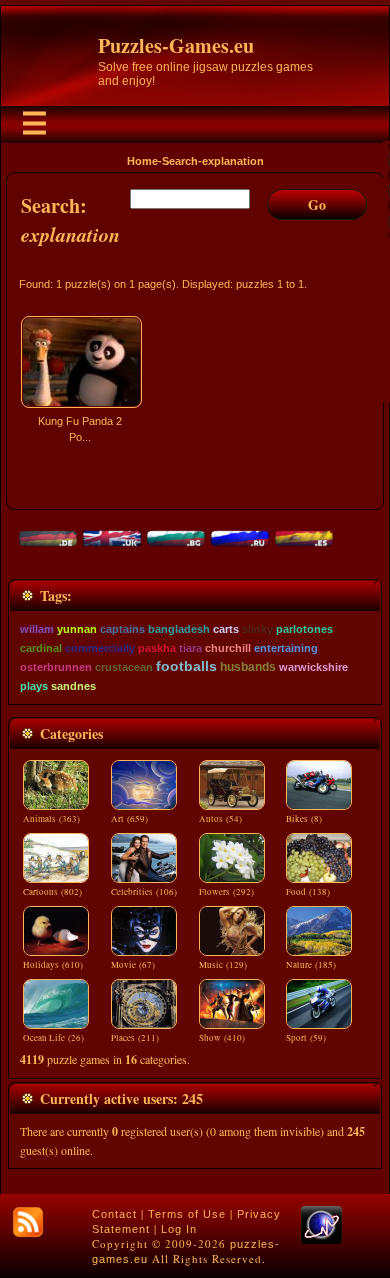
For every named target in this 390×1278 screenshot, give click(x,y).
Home (142, 161)
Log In (179, 1229)
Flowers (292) (226, 892)
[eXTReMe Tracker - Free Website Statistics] (321, 1240)
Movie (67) (133, 965)
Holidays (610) (53, 965)
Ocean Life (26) (53, 1038)
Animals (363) (51, 819)
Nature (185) (311, 965)
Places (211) (135, 1038)
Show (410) (222, 1038)
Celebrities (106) (144, 892)
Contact (114, 1214)
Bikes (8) (304, 819)
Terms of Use (187, 1214)
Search (180, 161)
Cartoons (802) (52, 892)
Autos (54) (220, 819)
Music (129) (223, 965)
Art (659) (129, 819)
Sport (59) (306, 1038)
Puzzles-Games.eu (176, 45)
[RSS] (28, 1222)
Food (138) (308, 892)
